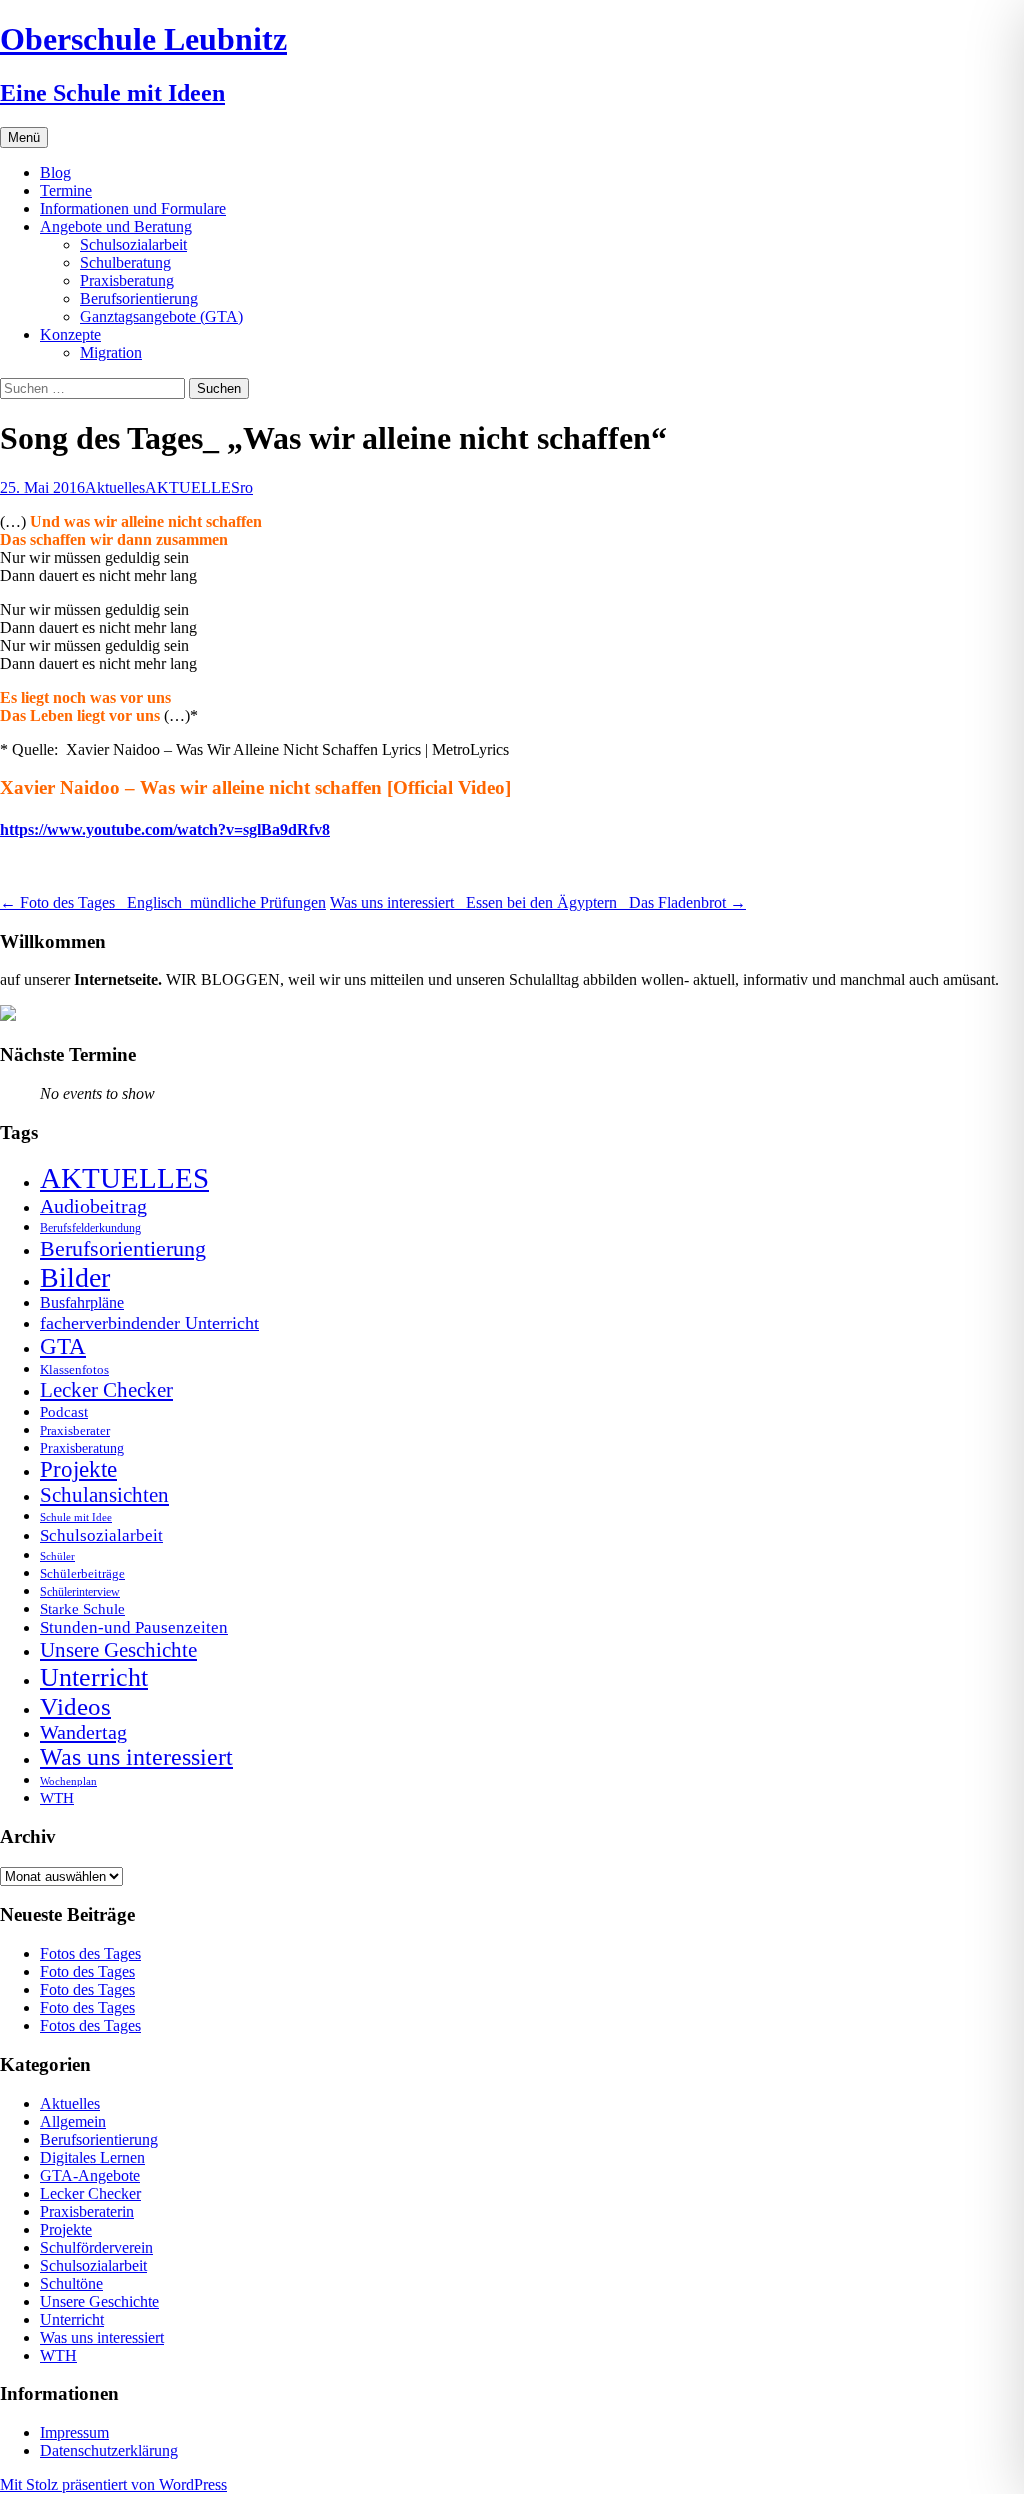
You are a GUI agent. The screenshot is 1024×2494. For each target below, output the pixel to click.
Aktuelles (115, 487)
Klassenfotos (74, 1369)
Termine (66, 190)
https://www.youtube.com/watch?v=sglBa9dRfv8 (165, 829)
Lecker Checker (106, 1390)
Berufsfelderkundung (90, 1228)
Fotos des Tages (90, 1953)
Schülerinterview (80, 1592)
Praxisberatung (127, 280)
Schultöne (71, 2283)
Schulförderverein (96, 2247)
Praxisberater (75, 1430)
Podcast (64, 1411)
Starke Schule (82, 1608)
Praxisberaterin (87, 2211)
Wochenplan (68, 1781)
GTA (63, 1346)
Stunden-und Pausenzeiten (134, 1627)
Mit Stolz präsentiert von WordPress (113, 2484)
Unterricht (94, 1677)
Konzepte (70, 334)
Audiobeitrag (93, 1206)
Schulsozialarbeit (133, 244)
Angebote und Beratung (116, 226)
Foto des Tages (87, 1971)
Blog (55, 172)
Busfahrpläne (82, 1303)
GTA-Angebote (90, 2175)
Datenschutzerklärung (109, 2450)
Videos (75, 1706)
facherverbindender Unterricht (149, 1323)
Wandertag (83, 1732)
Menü (24, 137)
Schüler (57, 1556)
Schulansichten (104, 1494)
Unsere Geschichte (118, 1650)
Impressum (74, 2432)
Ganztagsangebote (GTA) (161, 316)
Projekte (78, 1469)
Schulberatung (125, 262)
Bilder (75, 1277)
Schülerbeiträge (82, 1573)
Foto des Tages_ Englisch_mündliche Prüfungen (163, 902)
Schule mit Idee (76, 1517)
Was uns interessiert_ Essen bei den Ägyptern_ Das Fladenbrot (538, 902)
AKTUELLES (192, 487)
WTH (57, 1797)
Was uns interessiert (136, 1757)
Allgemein (73, 2121)
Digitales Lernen (92, 2157)
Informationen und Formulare (133, 208)
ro (246, 487)
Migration (111, 352)
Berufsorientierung (139, 298)
